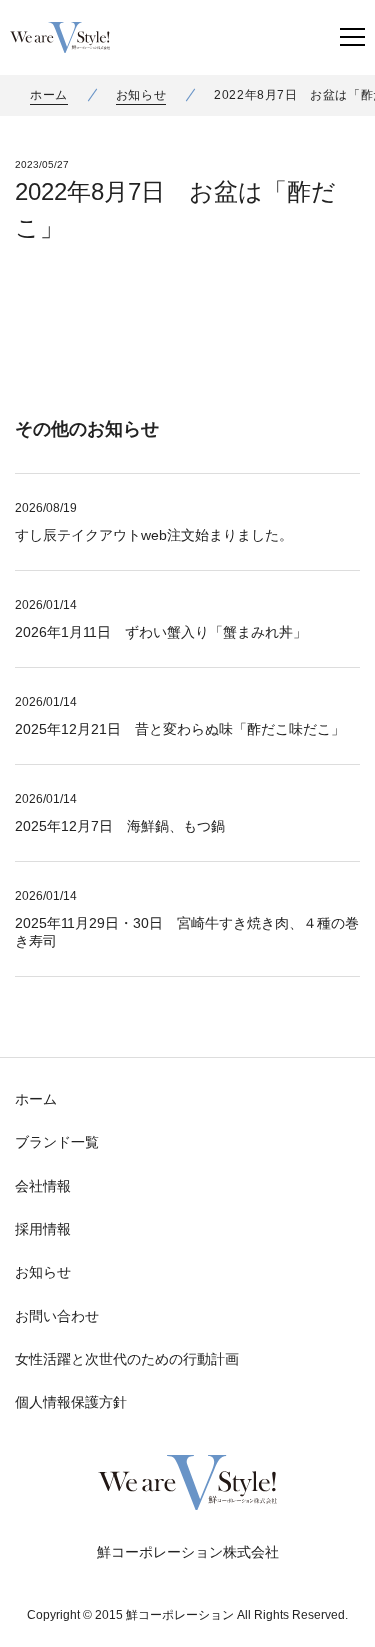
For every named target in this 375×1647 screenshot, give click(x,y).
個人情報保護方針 (71, 1402)
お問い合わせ (57, 1316)
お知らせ (141, 95)
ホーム (49, 95)
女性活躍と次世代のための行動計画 (127, 1359)
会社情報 (43, 1186)
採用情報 (43, 1229)
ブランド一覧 (57, 1142)
